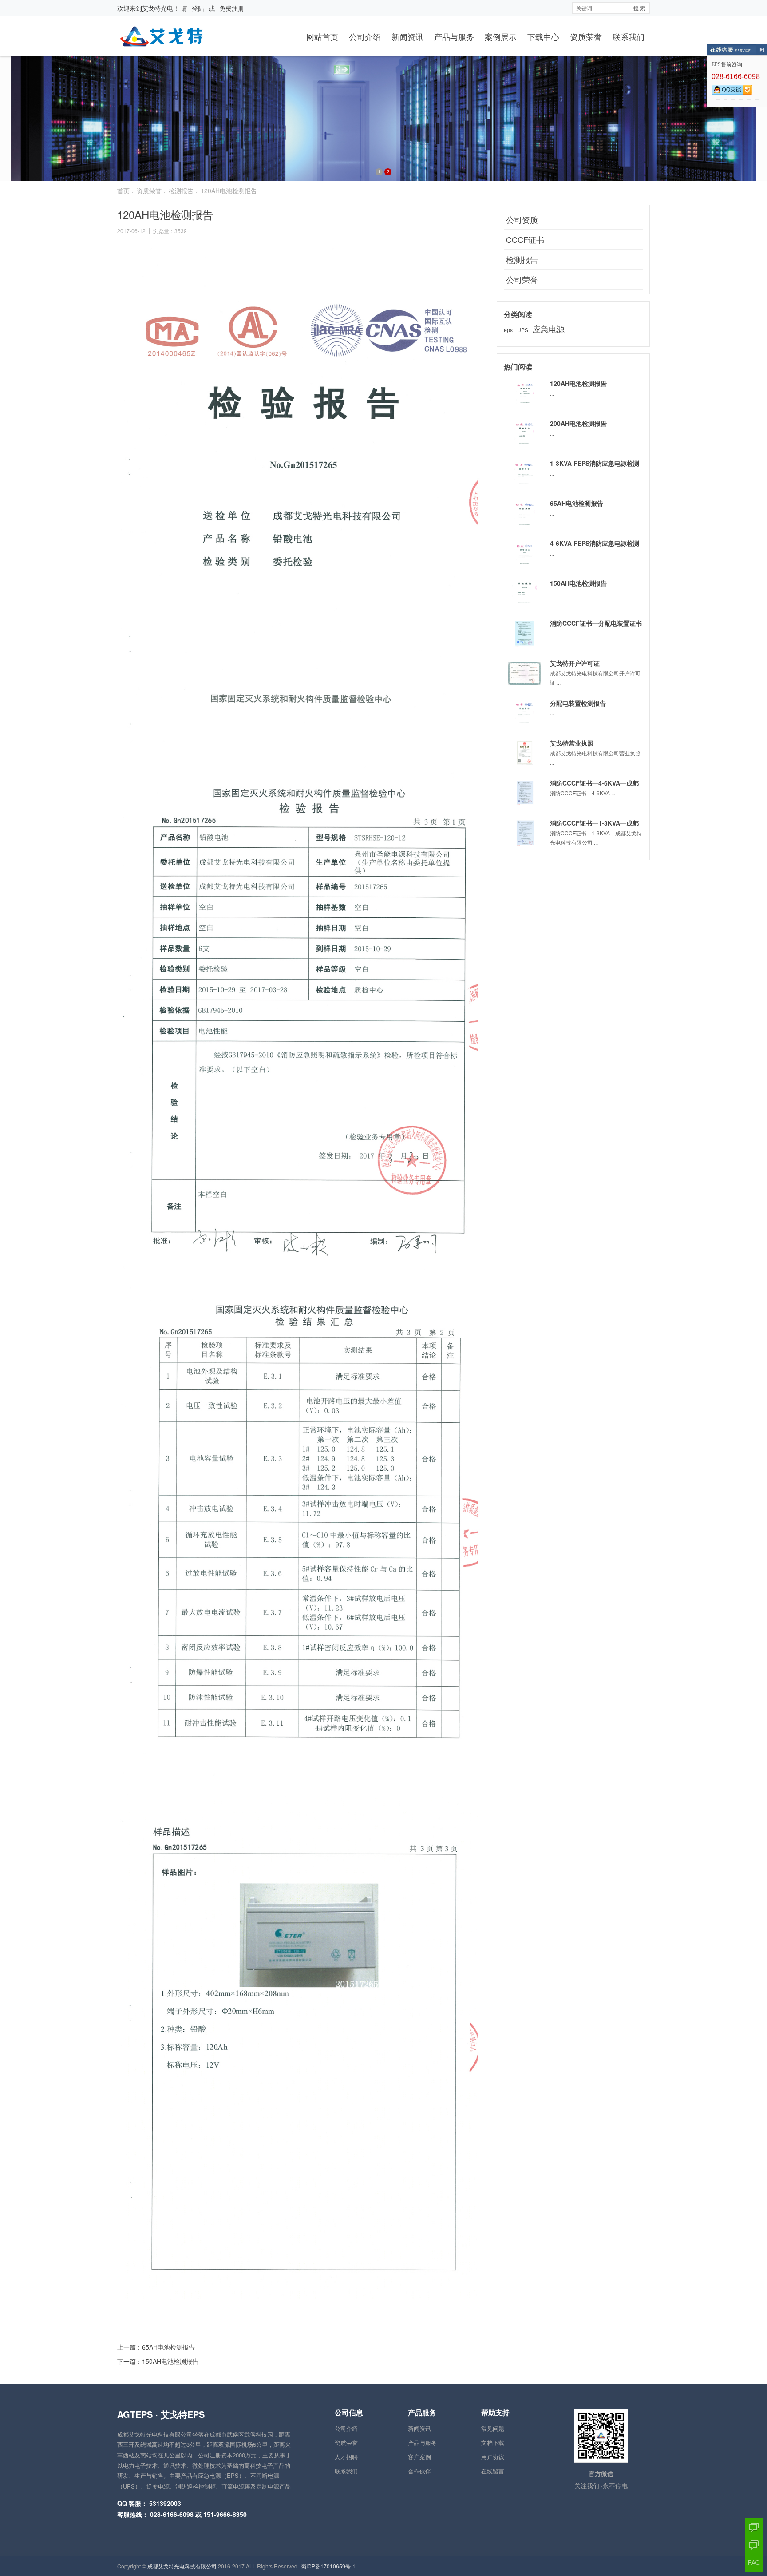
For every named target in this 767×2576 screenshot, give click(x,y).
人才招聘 (346, 2457)
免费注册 (232, 8)
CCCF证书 (525, 239)
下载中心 (543, 36)
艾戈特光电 (158, 8)
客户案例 (419, 2457)
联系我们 (629, 36)
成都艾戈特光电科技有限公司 (182, 2566)
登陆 (198, 8)
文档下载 (493, 2443)
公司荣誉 (522, 279)
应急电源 (549, 329)
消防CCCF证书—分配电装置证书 (596, 623)
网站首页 (322, 36)
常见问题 (493, 2428)
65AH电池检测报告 (168, 2347)
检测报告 (181, 191)
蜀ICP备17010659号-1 (328, 2566)
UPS (523, 330)
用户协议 (493, 2457)
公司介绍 (365, 36)
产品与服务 (454, 36)
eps (508, 330)
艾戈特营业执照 (572, 743)
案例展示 (501, 36)
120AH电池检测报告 (578, 383)
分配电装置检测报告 (578, 703)
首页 (123, 191)
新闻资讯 (407, 36)
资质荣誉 (586, 36)
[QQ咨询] (754, 2527)
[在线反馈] (754, 2545)
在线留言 (493, 2471)
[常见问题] (754, 2563)
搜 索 (639, 8)
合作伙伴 (419, 2471)
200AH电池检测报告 (578, 423)
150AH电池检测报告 (170, 2361)
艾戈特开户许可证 (575, 663)
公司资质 (522, 219)
